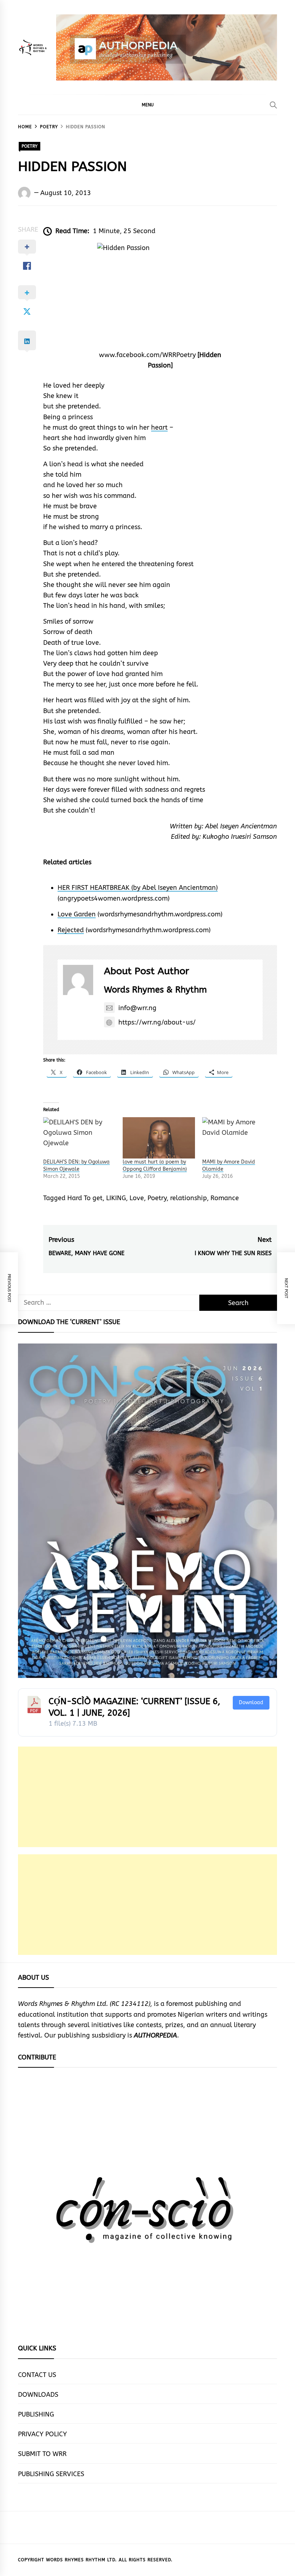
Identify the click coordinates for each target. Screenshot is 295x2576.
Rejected (71, 930)
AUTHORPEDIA (155, 2035)
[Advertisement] (147, 1797)
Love (137, 1198)
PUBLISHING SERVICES (51, 2474)
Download (251, 1703)
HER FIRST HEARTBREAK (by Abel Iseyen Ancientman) (138, 888)
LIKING (116, 1198)
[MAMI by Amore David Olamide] (238, 1138)
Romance (225, 1198)
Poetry (157, 1198)
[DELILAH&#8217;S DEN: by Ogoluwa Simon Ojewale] (79, 1138)
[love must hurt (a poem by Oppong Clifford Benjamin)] (159, 1138)
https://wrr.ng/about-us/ (157, 1022)
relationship (189, 1198)
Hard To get (85, 1198)
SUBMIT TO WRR (42, 2454)
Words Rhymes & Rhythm (155, 990)
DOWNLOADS (38, 2395)
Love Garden (77, 914)
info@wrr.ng (137, 1008)
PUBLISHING (36, 2414)
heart (159, 427)
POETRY (29, 146)
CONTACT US (37, 2375)
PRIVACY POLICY (42, 2434)
